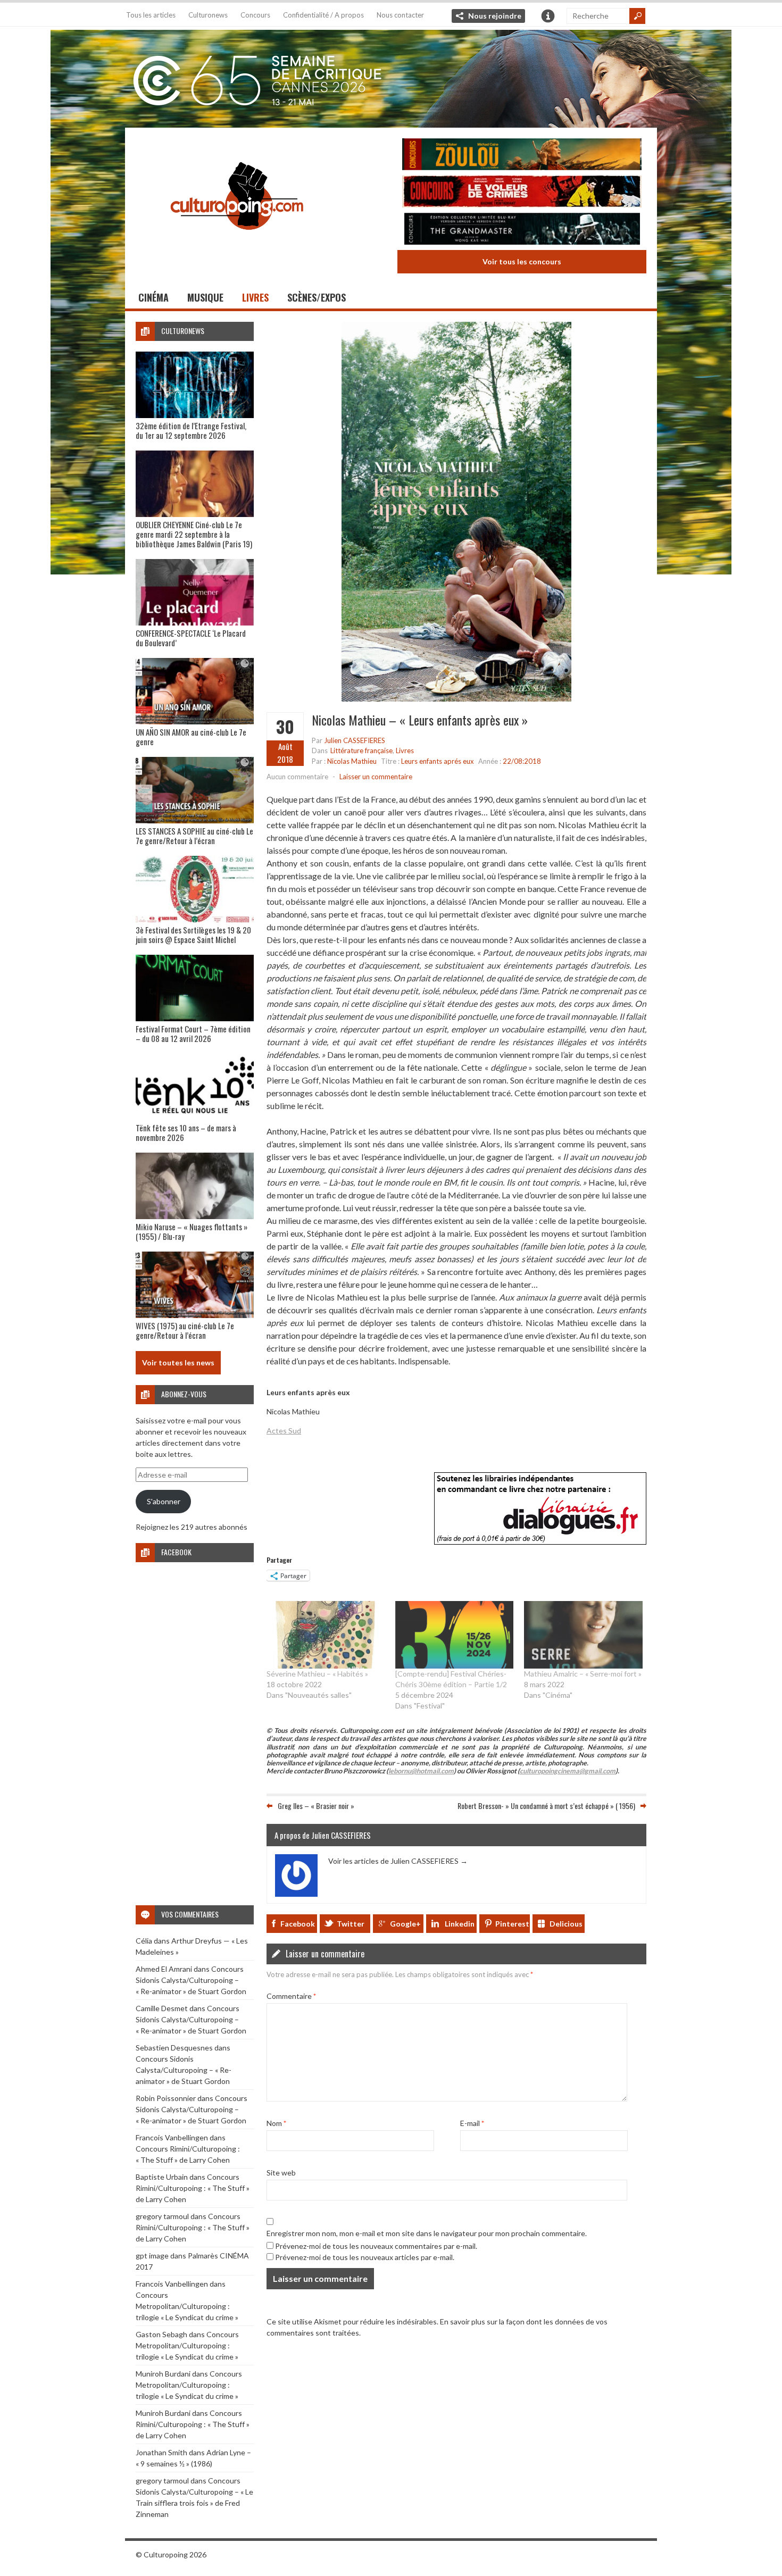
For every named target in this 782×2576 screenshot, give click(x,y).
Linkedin (460, 1924)
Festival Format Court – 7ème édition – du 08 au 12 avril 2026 (193, 1033)
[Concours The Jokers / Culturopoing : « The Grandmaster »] (522, 230)
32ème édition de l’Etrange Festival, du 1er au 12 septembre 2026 (191, 430)
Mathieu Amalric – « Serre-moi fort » (583, 1674)
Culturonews (208, 15)
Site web (281, 2173)
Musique (205, 297)
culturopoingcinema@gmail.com (568, 1771)
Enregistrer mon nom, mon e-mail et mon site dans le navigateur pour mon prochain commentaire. (427, 2233)
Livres (255, 297)
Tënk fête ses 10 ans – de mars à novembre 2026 (186, 1132)
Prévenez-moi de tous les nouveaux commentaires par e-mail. (376, 2246)
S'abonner (164, 1501)
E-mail (472, 2123)
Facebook (298, 1924)
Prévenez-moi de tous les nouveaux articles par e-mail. (365, 2257)
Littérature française (361, 751)
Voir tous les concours (522, 261)
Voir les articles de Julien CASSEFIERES (398, 1861)
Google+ (405, 1924)
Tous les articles (151, 15)
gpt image (152, 2256)
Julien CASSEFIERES (355, 740)
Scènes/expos (317, 297)
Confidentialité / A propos (323, 15)
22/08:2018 (522, 761)
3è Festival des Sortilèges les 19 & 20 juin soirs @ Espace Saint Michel (193, 935)
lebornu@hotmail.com (421, 1771)
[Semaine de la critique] (391, 77)
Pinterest (512, 1924)
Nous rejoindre (495, 16)
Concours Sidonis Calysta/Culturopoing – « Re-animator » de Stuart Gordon (191, 1980)
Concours (255, 15)
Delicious (566, 1924)
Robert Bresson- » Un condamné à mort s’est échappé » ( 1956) (546, 1806)
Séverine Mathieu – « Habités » (317, 1674)
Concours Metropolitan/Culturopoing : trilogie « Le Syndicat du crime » (187, 2306)
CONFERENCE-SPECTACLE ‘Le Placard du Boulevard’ (191, 638)
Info (548, 16)
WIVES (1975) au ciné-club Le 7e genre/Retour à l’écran (185, 1330)
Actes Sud (284, 1431)
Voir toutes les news (178, 1362)
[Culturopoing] (237, 244)
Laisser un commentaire (376, 777)
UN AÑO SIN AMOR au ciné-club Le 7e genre (191, 737)
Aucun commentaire (297, 777)
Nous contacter (400, 15)
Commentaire (291, 1996)
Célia (144, 1941)
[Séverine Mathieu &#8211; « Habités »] (326, 1635)
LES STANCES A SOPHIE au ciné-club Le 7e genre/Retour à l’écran (194, 836)
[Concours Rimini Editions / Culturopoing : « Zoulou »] (522, 156)
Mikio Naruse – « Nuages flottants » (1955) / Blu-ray (192, 1231)
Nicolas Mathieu (352, 761)
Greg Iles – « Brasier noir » (316, 1806)
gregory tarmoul (162, 2216)
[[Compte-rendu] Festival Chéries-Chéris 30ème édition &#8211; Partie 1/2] (454, 1635)
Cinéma (153, 297)
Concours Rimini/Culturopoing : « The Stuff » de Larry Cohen (193, 2188)
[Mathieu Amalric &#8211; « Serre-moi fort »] (583, 1635)
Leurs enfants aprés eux (438, 761)
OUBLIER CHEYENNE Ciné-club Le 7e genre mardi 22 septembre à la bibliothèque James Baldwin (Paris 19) (194, 534)
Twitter (351, 1924)
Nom (276, 2123)
